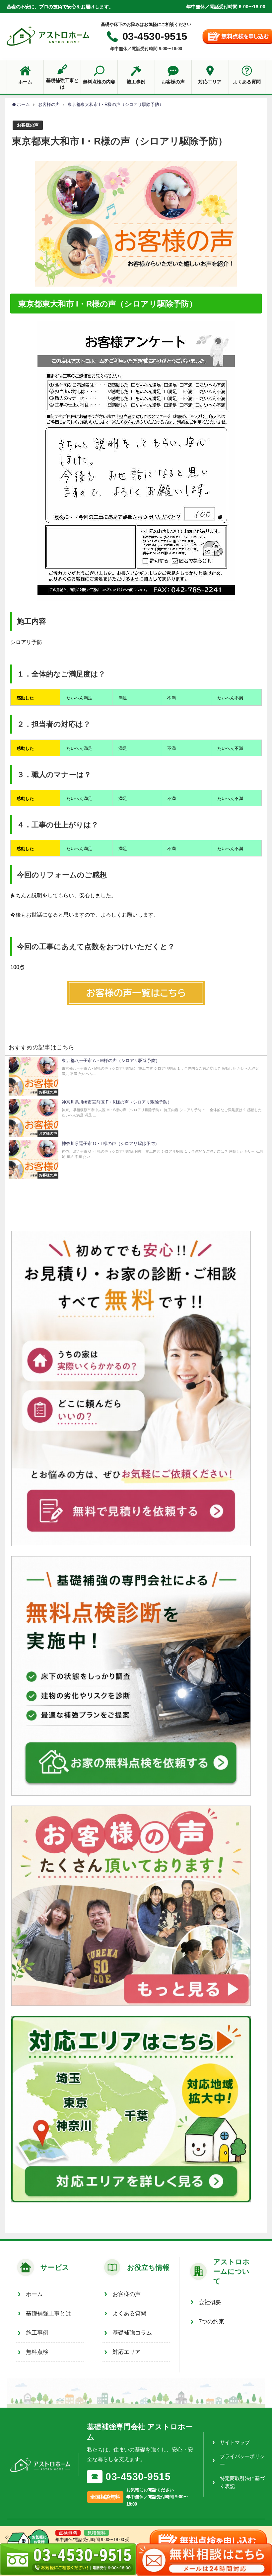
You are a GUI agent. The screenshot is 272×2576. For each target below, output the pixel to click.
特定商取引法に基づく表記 (242, 2482)
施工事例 (37, 2333)
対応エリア (127, 2352)
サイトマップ (235, 2442)
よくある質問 (129, 2313)
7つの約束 (211, 2321)
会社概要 (210, 2302)
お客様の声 (28, 125)
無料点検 (37, 2352)
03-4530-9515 (155, 36)
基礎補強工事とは (48, 2313)
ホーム (34, 2294)
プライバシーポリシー (242, 2460)
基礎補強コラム (132, 2333)
